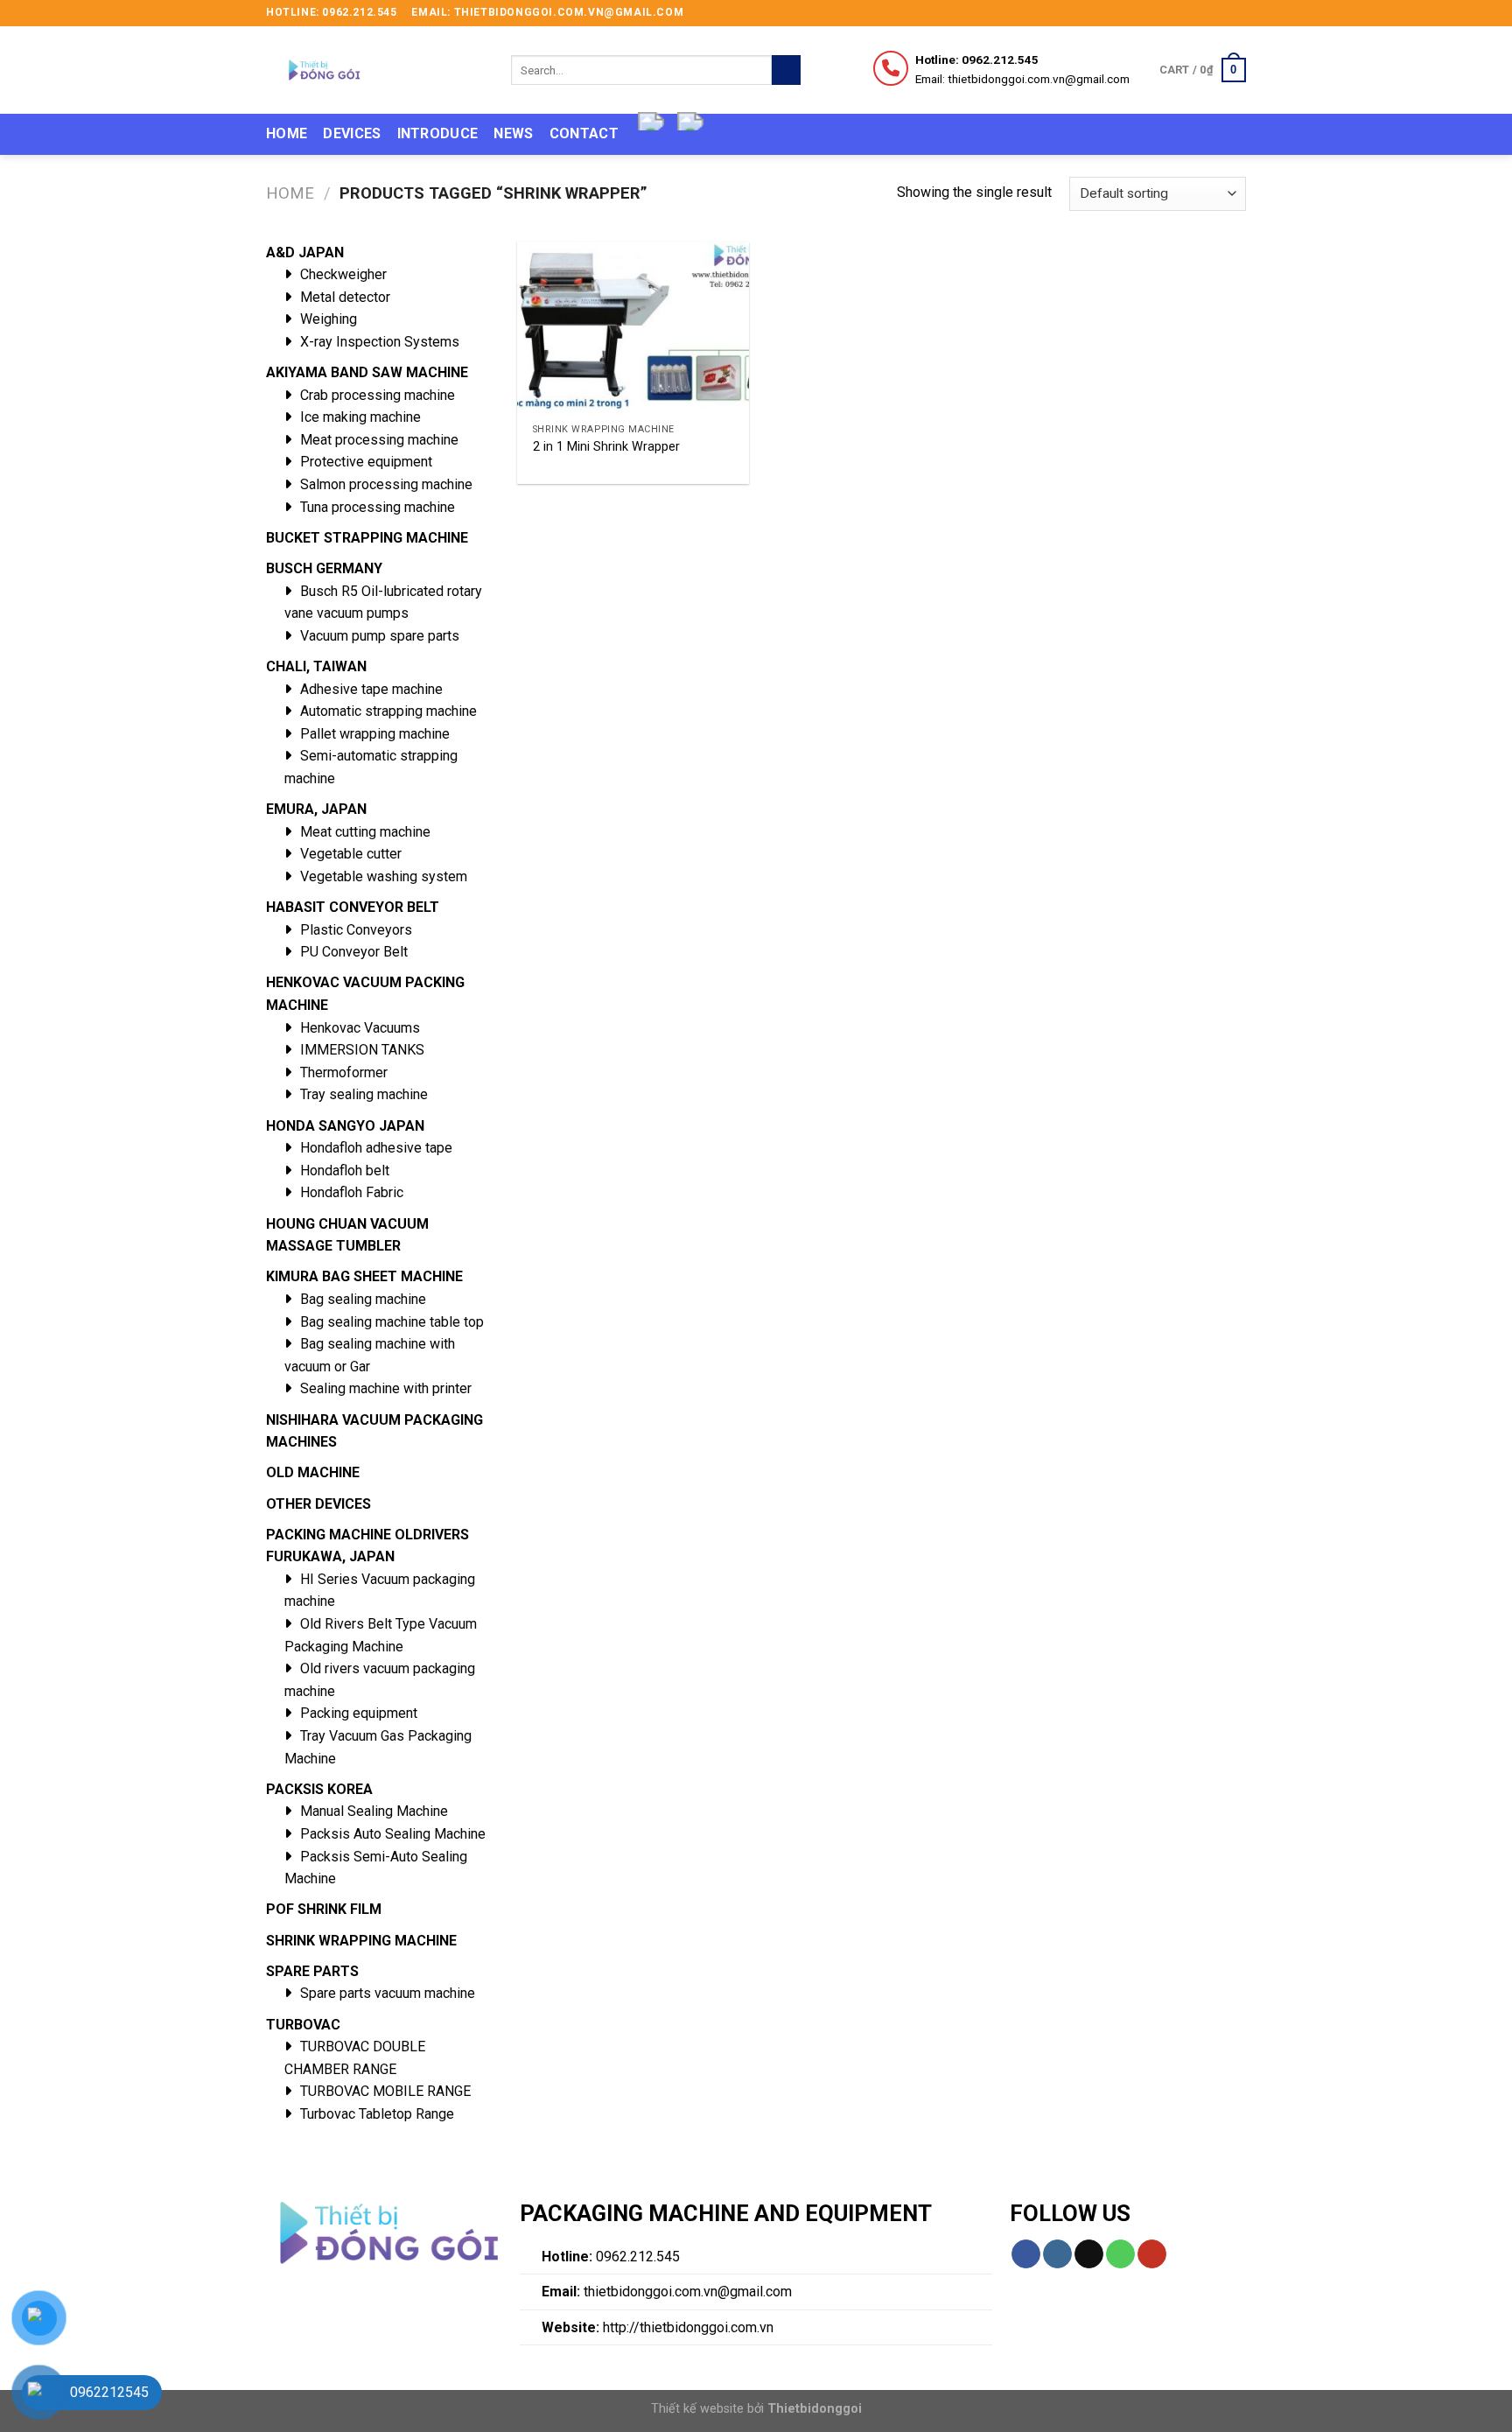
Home (287, 133)
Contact (584, 133)
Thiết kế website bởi (756, 2409)
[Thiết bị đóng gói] (375, 70)
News (513, 133)
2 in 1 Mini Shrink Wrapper (606, 447)
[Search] (786, 70)
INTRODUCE (438, 133)
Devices (352, 133)
